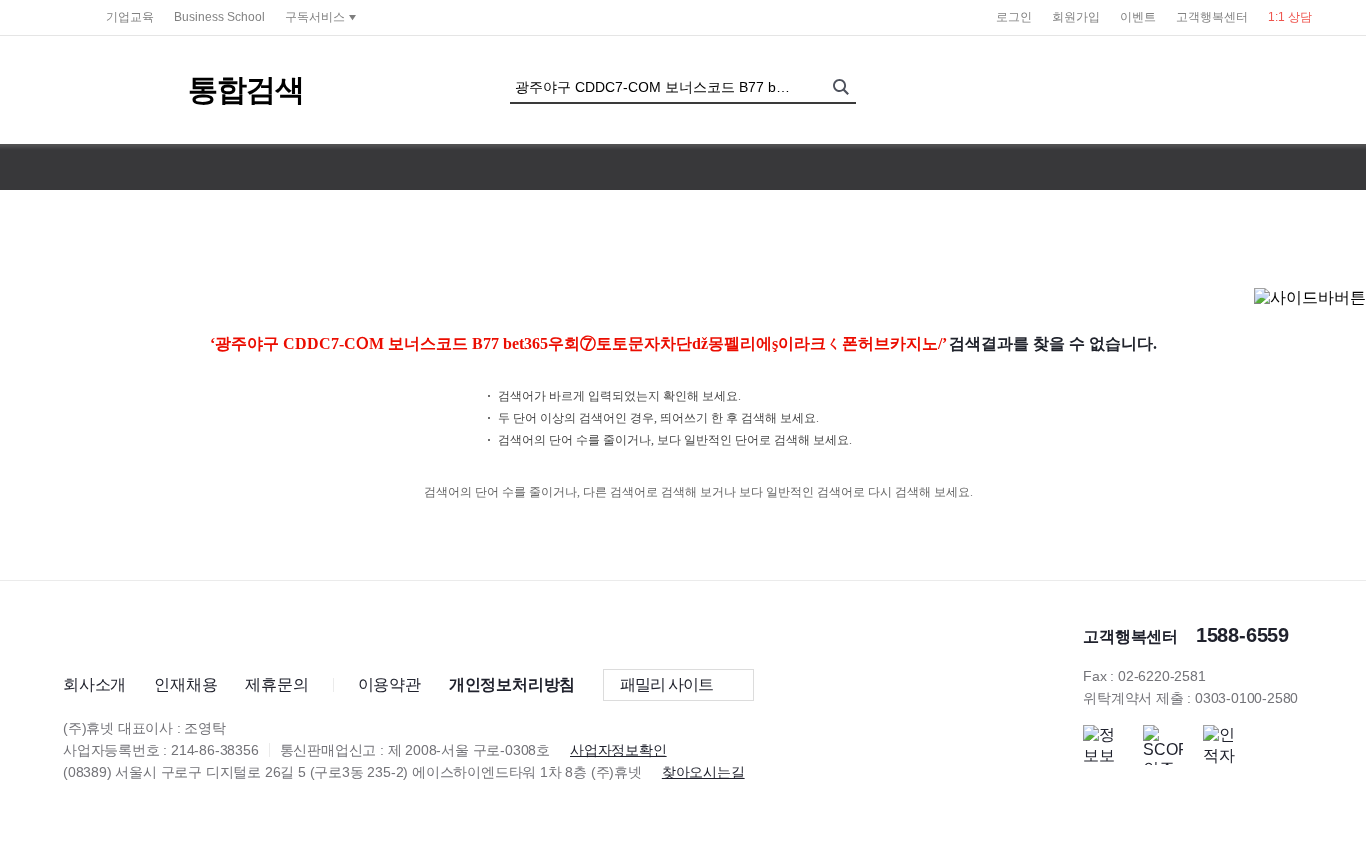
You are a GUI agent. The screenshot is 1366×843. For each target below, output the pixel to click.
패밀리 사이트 (666, 684)
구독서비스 (315, 17)
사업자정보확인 (618, 750)
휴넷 (64, 16)
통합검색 (246, 89)
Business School (219, 17)
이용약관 (389, 684)
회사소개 (94, 684)
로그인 (1014, 17)
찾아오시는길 (703, 772)
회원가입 (1076, 17)
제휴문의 (276, 684)
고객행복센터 (1212, 17)
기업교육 (130, 17)
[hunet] (97, 633)
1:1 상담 (1290, 17)
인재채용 (185, 684)
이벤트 (1138, 17)
